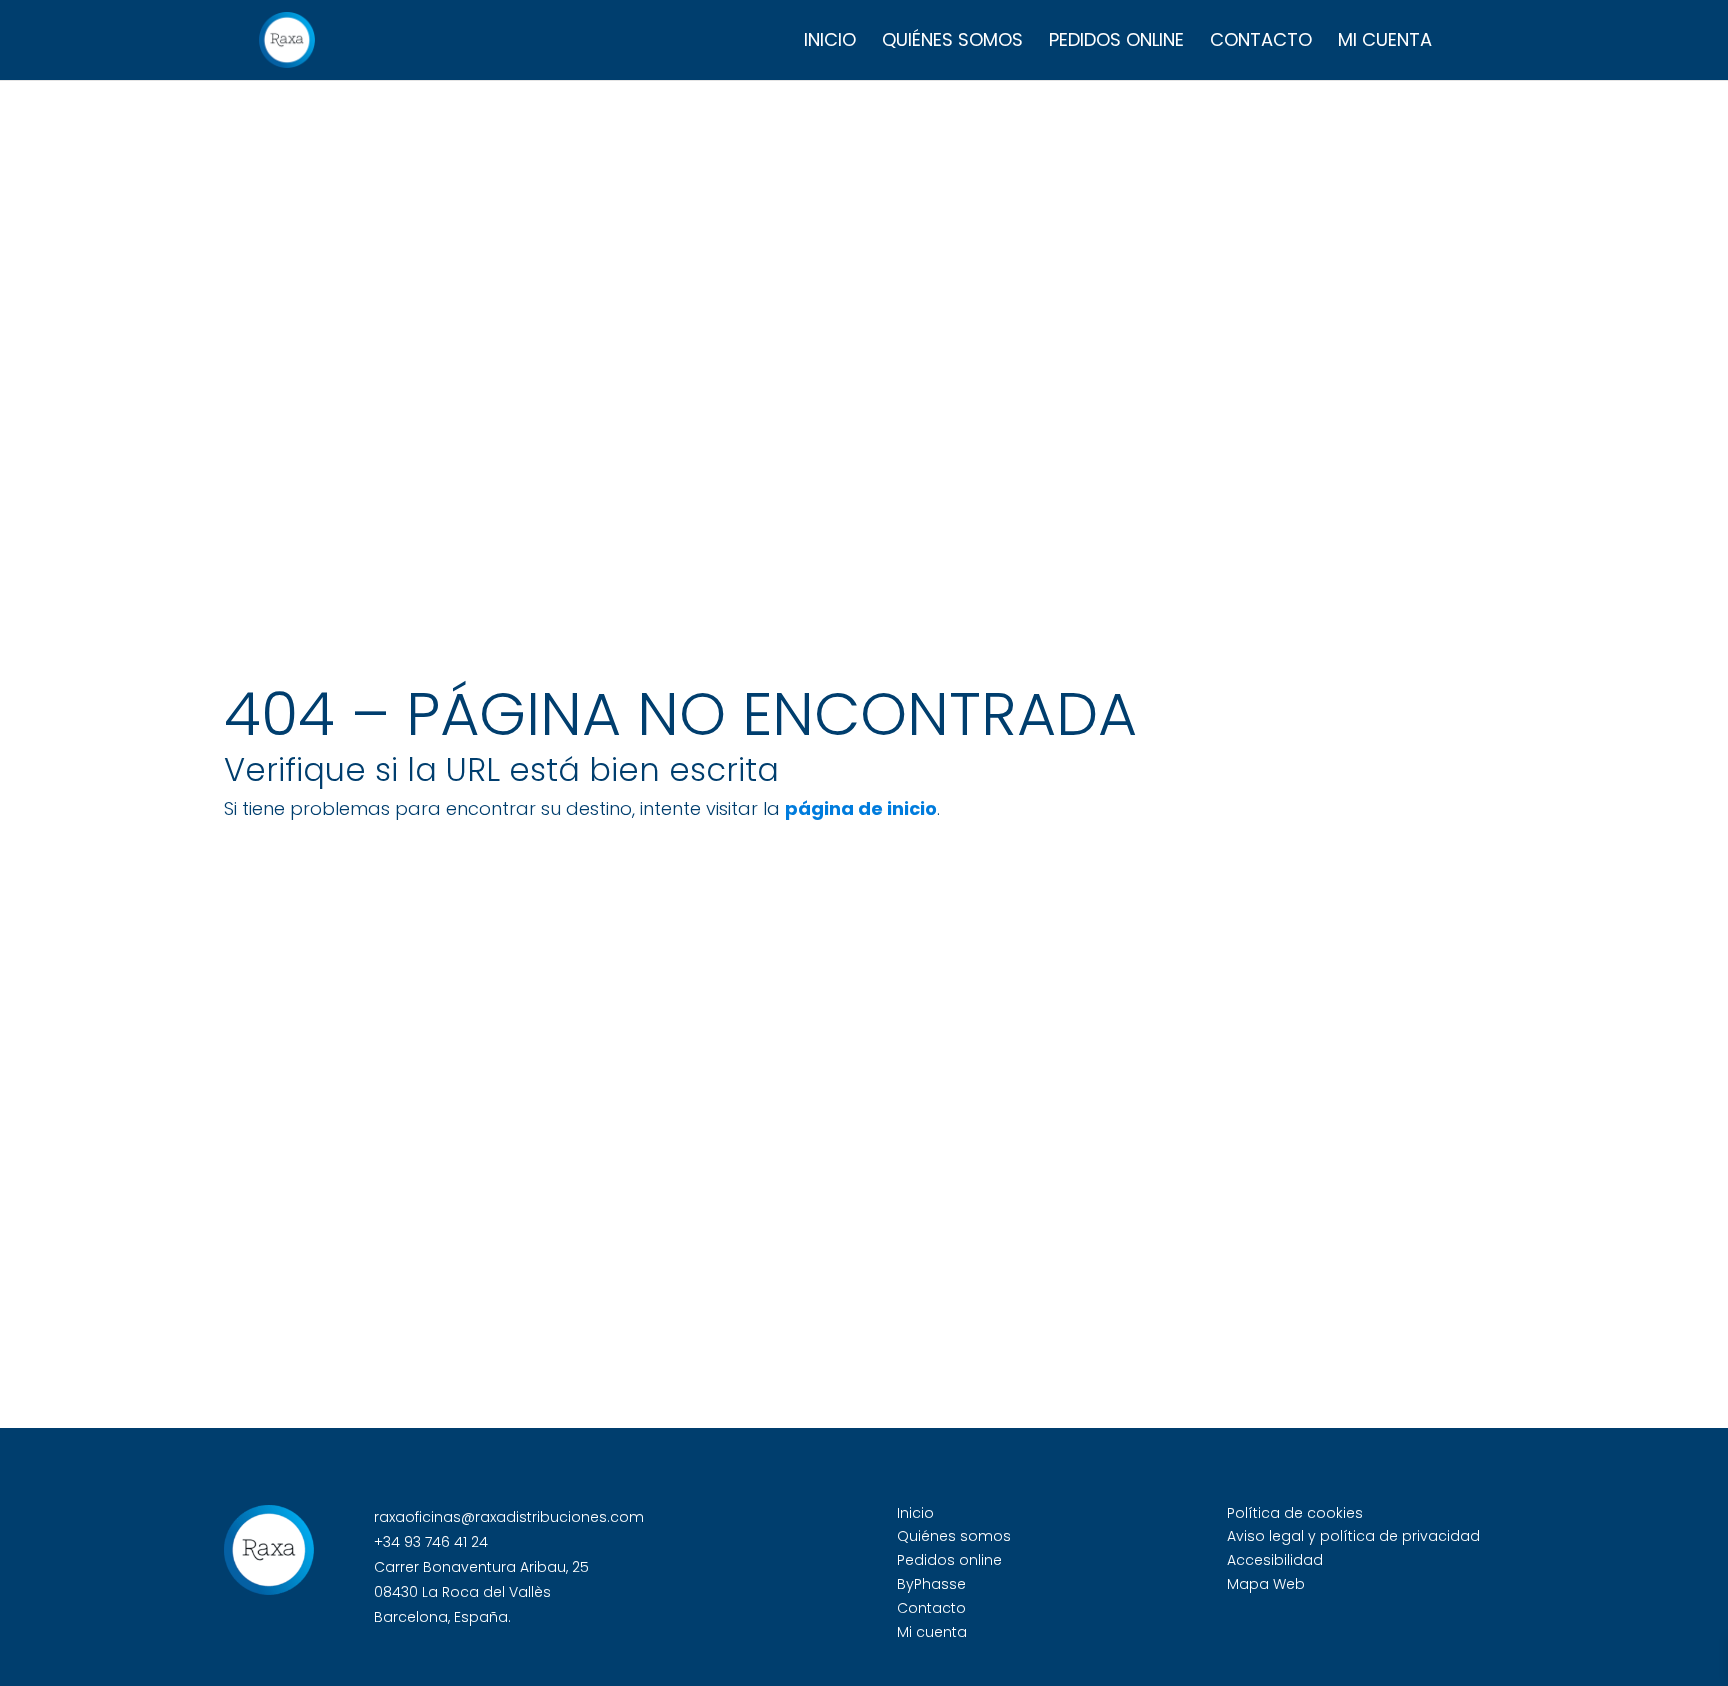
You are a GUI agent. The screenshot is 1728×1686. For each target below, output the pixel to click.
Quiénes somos (952, 42)
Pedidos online (1116, 42)
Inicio (830, 42)
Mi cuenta (1385, 42)
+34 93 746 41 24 (431, 1542)
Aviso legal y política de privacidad (1353, 1536)
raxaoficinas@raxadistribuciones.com (509, 1517)
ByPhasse (931, 1584)
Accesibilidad (1275, 1560)
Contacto (1261, 42)
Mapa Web (1266, 1584)
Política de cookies (1295, 1513)
